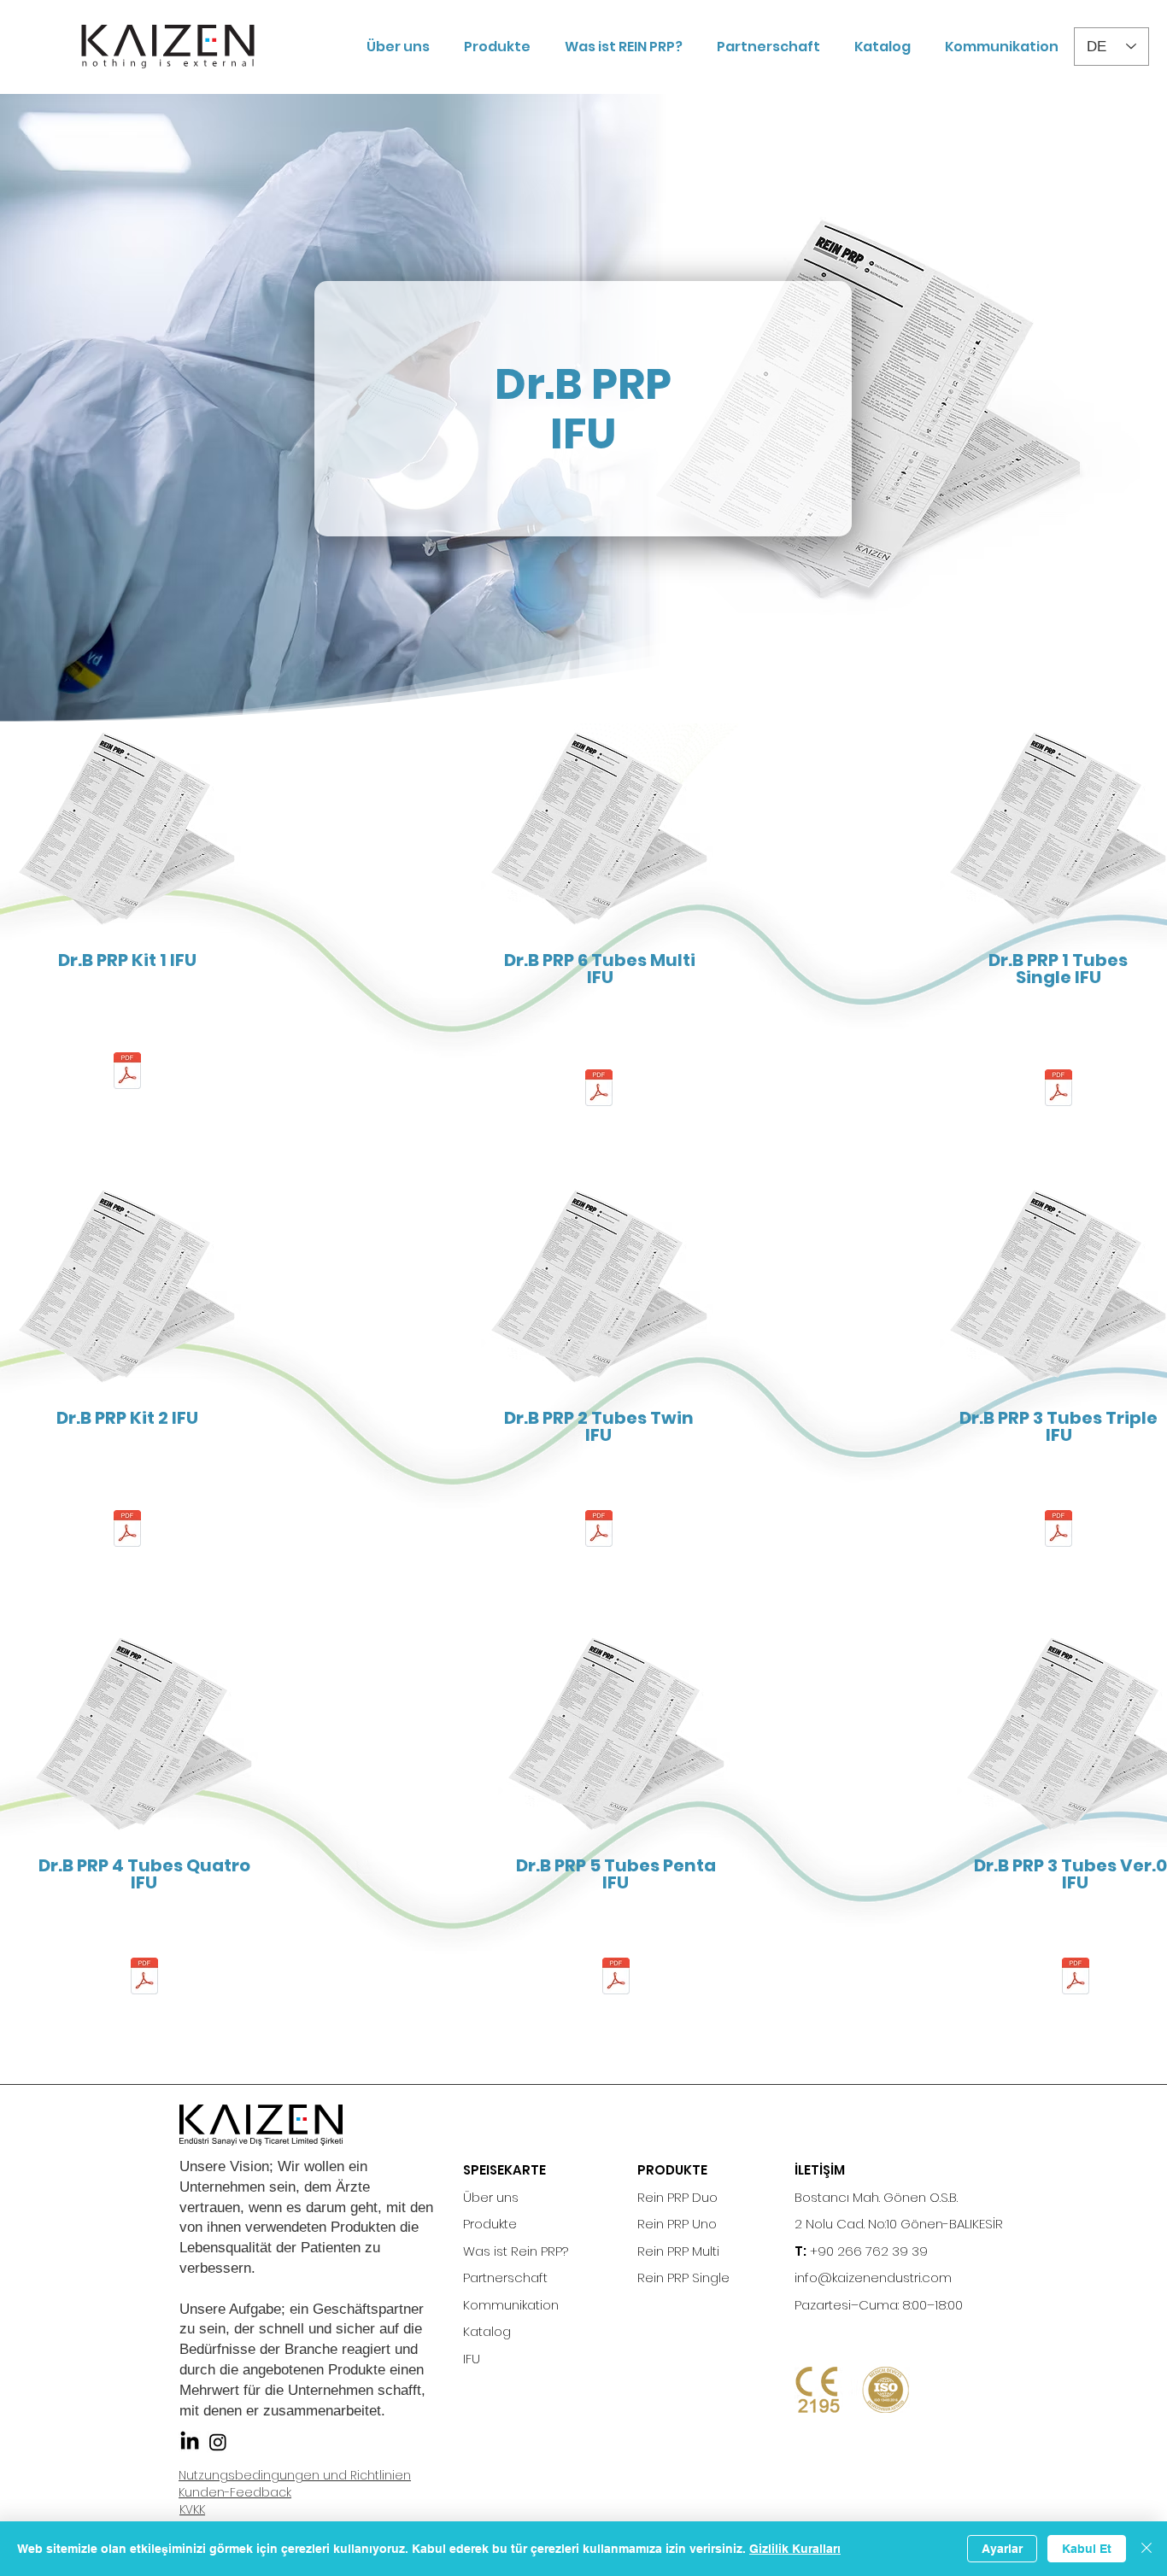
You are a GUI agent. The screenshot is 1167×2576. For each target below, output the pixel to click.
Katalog (487, 2331)
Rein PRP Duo (677, 2197)
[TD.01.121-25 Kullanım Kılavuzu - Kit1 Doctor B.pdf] (127, 1072)
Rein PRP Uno (677, 2224)
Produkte (490, 2224)
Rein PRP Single (683, 2277)
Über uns (491, 2197)
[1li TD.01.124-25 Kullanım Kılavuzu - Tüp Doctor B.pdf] (1059, 1089)
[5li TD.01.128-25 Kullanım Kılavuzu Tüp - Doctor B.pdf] (616, 1978)
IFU (472, 2359)
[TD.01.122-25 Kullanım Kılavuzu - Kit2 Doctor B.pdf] (127, 1530)
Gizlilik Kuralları (795, 2549)
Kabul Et (1087, 2549)
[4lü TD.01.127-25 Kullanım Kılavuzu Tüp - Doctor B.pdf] (144, 1978)
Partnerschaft (505, 2277)
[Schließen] (1146, 2549)
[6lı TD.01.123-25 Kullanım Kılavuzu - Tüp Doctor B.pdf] (599, 1089)
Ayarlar (1002, 2549)
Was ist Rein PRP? (516, 2251)
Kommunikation (511, 2305)
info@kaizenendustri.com (873, 2277)
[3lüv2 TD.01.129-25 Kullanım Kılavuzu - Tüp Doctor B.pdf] (1076, 1978)
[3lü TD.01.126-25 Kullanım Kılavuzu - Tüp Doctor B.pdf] (1059, 1530)
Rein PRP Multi (678, 2251)
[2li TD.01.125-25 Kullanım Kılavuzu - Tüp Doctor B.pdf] (599, 1530)
